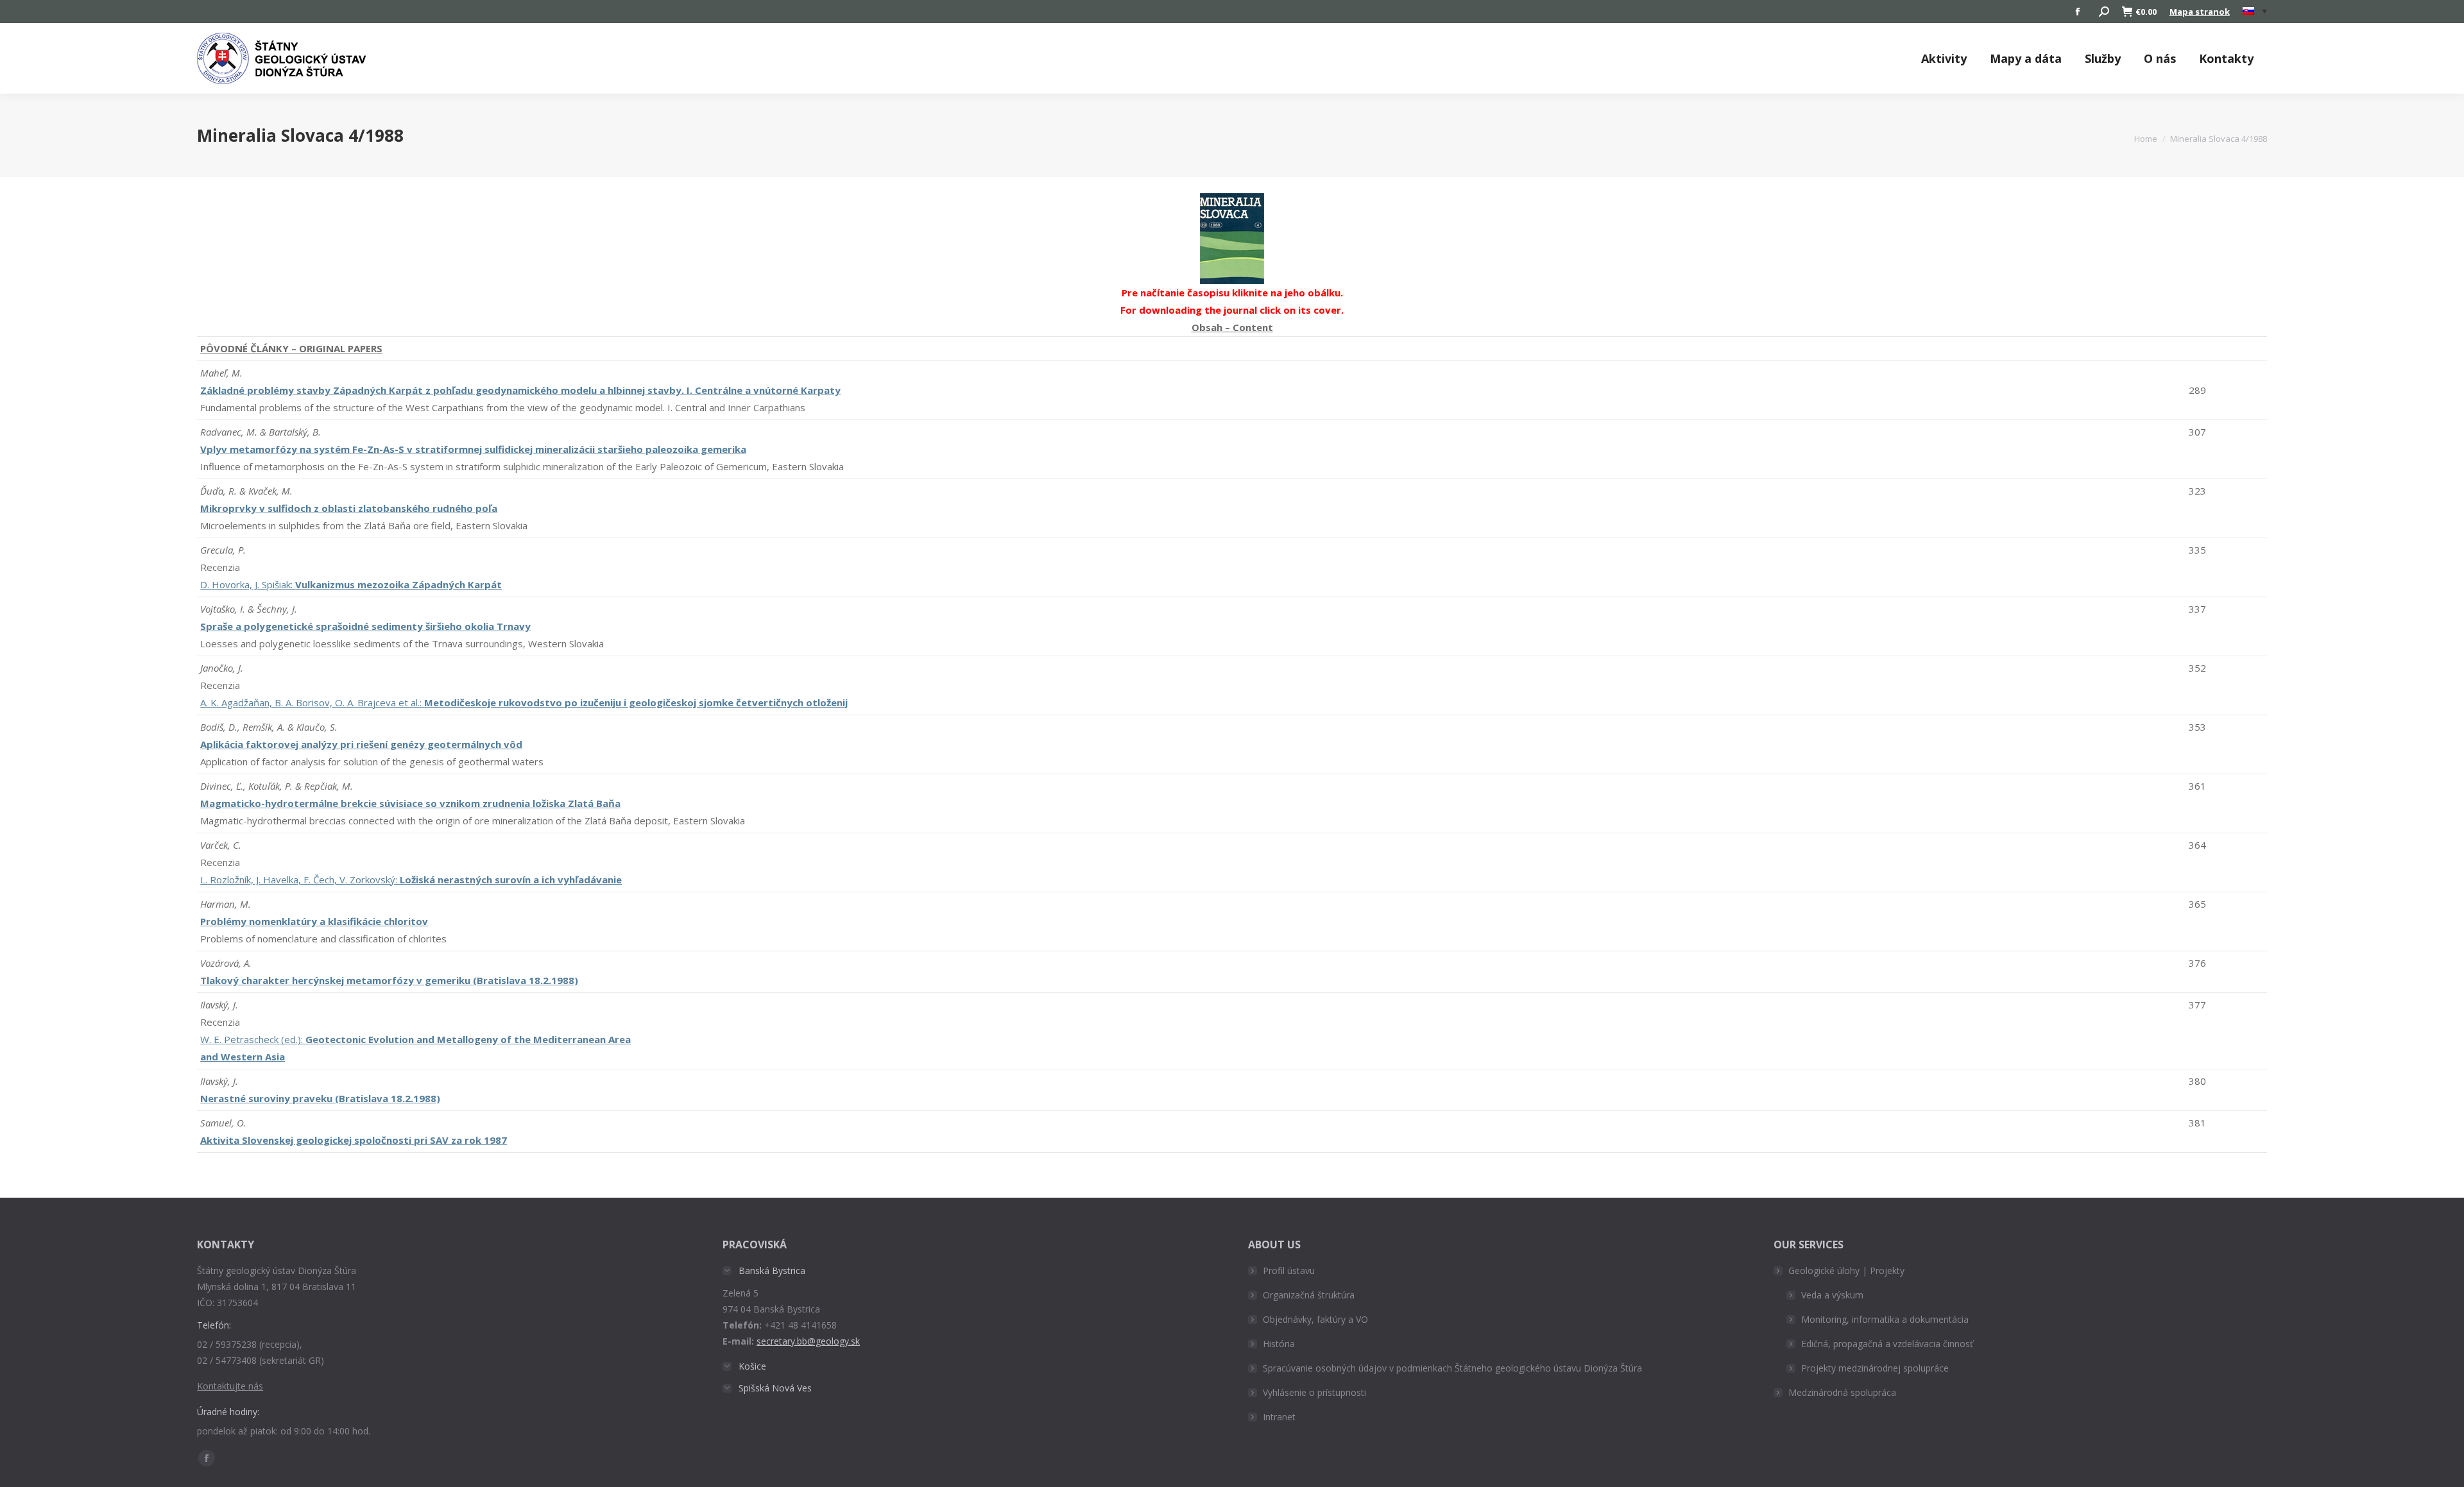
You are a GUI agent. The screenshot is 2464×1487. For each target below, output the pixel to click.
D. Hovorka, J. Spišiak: (351, 584)
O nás (2160, 58)
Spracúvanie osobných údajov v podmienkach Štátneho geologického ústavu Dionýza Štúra (1452, 1368)
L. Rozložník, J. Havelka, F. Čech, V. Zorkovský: (411, 879)
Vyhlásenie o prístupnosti (1314, 1392)
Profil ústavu (1289, 1270)
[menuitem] (2255, 12)
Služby (2103, 58)
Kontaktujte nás (230, 1386)
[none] (2255, 12)
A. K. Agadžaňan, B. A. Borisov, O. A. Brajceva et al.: (524, 702)
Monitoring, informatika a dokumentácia (1885, 1319)
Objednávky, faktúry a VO (1315, 1319)
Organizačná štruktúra (1309, 1295)
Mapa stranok (2200, 12)
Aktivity (1944, 58)
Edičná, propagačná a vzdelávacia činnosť (1887, 1344)
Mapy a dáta (2026, 58)
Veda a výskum (1832, 1295)
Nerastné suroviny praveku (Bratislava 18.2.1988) (320, 1098)
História (1279, 1344)
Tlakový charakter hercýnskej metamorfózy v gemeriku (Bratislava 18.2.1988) (389, 980)
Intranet (1279, 1417)
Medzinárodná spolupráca (1842, 1392)
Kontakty (2226, 58)
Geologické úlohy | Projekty (1846, 1270)
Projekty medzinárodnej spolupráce (1875, 1368)
